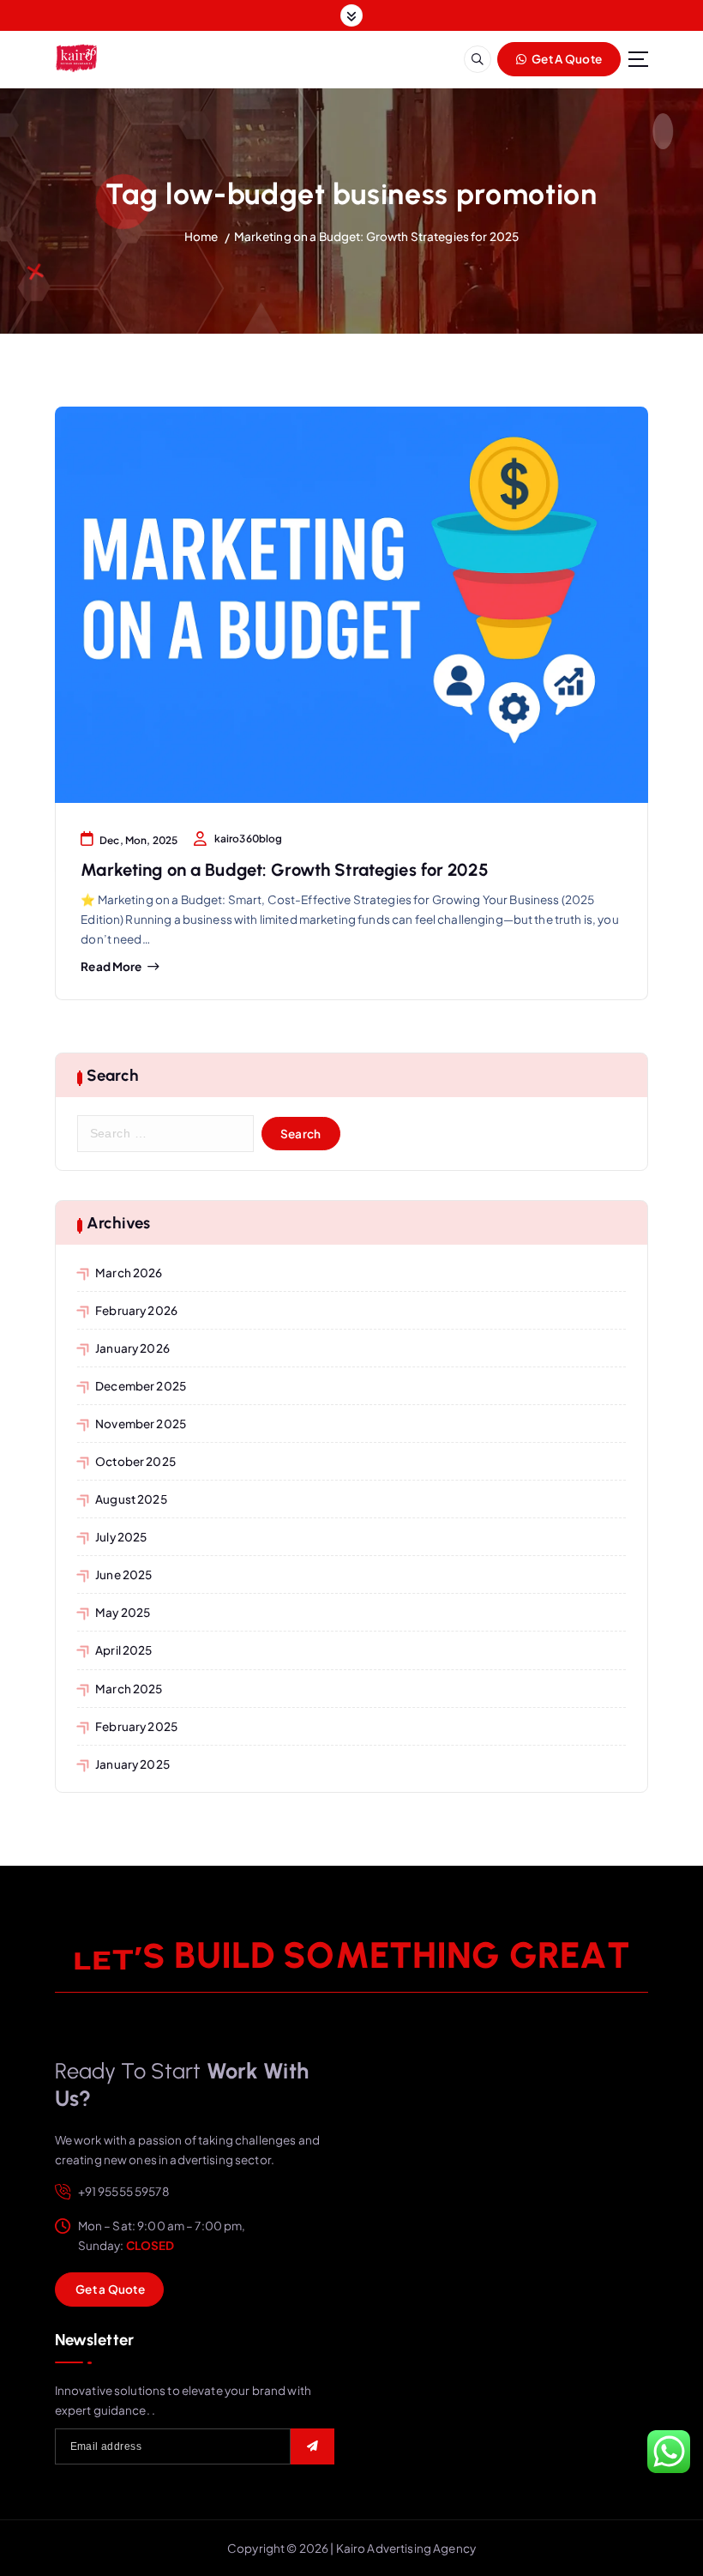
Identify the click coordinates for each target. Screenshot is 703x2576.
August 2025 (131, 1499)
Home (201, 236)
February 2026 (136, 1310)
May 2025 (123, 1612)
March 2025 (129, 1689)
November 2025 (141, 1424)
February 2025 (136, 1726)
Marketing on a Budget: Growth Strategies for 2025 (377, 236)
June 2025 (123, 1575)
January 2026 (132, 1348)
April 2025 (123, 1650)
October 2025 (135, 1461)
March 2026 (129, 1273)
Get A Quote (566, 59)
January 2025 (132, 1764)
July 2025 (121, 1537)
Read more (111, 967)
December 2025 (141, 1386)
